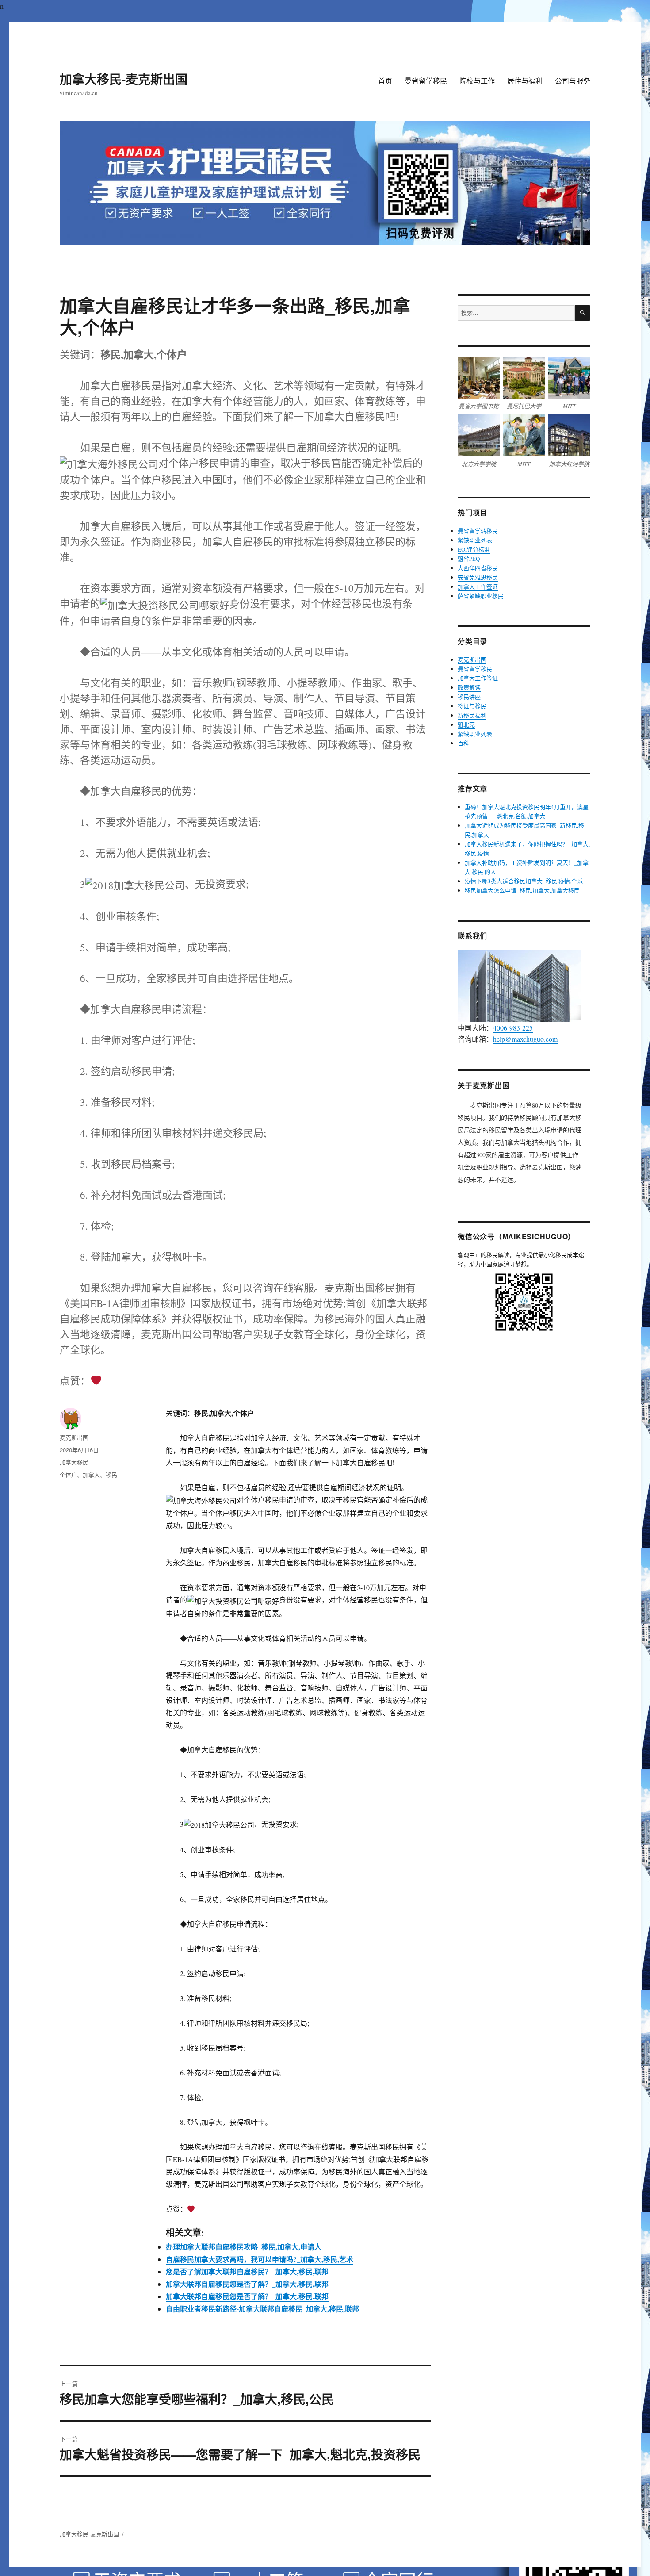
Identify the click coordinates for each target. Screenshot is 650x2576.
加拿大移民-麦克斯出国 (124, 79)
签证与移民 (472, 706)
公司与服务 (573, 81)
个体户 (68, 1474)
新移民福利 (472, 715)
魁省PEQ (469, 559)
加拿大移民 (74, 1462)
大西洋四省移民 (478, 568)
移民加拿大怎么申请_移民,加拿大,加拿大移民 (522, 890)
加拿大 (91, 1474)
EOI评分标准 (474, 549)
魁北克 (466, 724)
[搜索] (583, 313)
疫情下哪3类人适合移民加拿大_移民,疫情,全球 (524, 881)
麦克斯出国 (74, 1437)
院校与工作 (477, 81)
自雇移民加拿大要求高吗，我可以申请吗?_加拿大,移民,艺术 (260, 2259)
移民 (111, 1474)
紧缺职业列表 (475, 540)
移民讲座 (469, 697)
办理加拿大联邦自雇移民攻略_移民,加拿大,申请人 (244, 2247)
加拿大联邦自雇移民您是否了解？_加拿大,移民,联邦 (247, 2284)
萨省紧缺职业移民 (481, 596)
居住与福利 (525, 81)
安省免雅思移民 (478, 577)
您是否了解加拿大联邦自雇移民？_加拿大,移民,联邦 (247, 2271)
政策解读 (469, 687)
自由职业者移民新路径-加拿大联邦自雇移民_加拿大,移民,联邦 (262, 2309)
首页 (385, 81)
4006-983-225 (513, 1028)
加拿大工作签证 (478, 586)
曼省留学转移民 (478, 531)
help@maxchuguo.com (525, 1039)
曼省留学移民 (426, 81)
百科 (463, 743)
